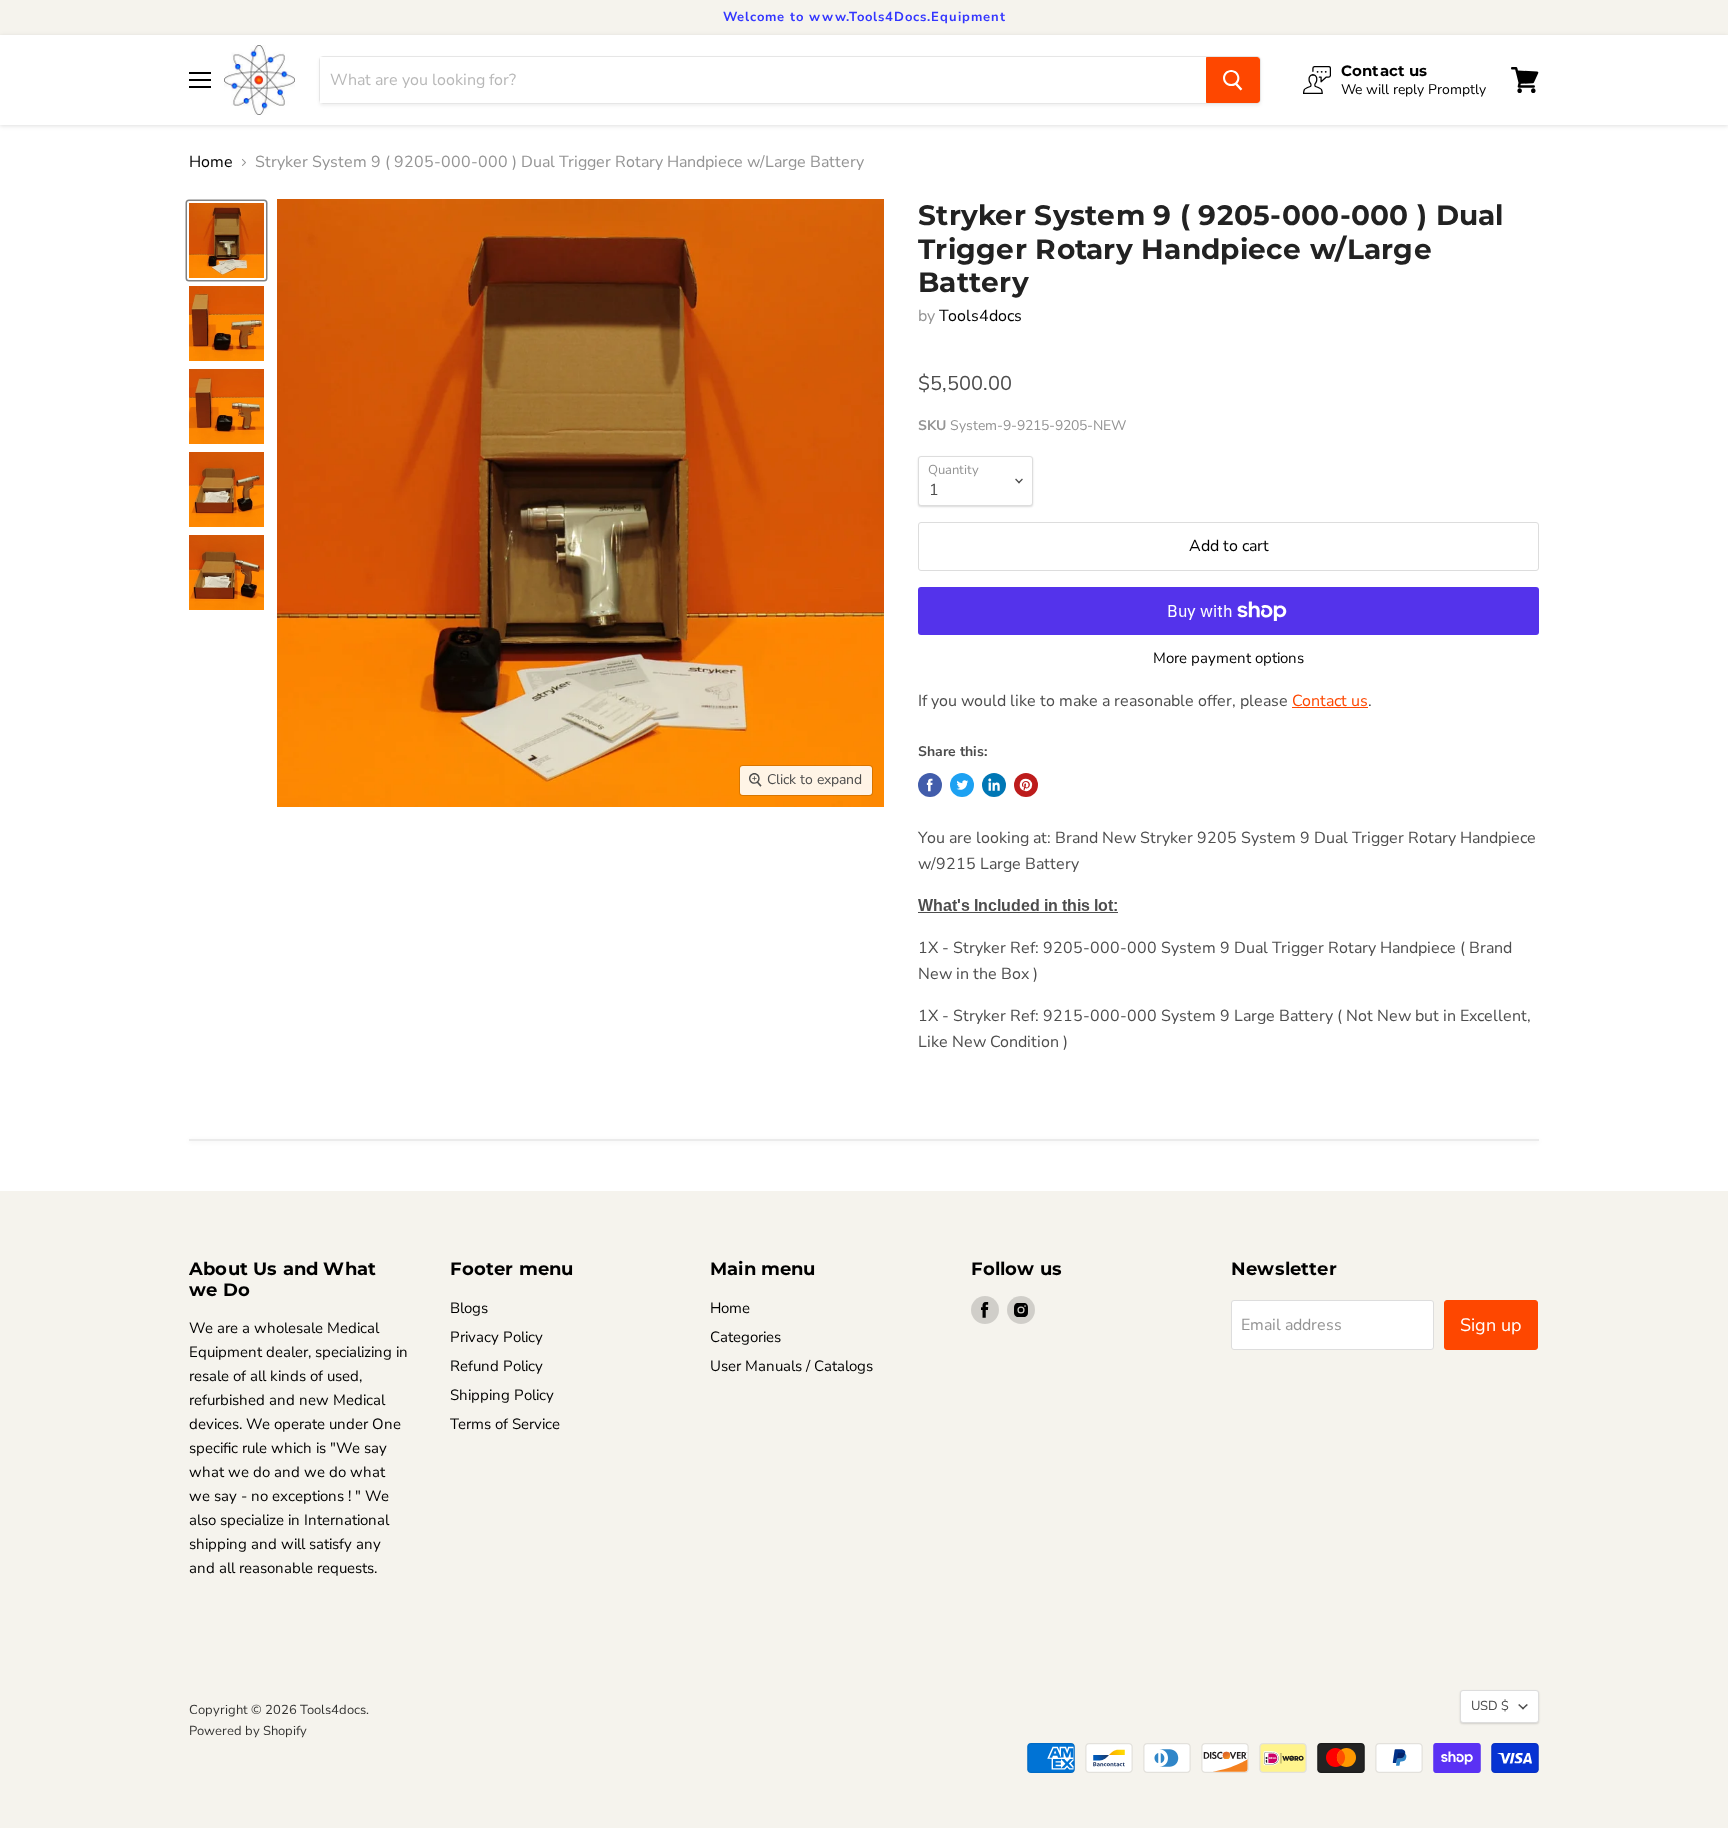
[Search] (1233, 80)
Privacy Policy (496, 1337)
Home (211, 162)
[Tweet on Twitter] (962, 785)
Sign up (1491, 1325)
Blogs (469, 1308)
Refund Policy (496, 1366)
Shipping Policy (502, 1395)
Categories (745, 1337)
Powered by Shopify (248, 1731)
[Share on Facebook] (930, 785)
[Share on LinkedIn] (994, 785)
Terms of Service (505, 1424)
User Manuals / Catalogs (791, 1366)
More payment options (1228, 658)
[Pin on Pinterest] (1026, 785)
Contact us (1330, 701)
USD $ (1490, 1706)
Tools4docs (980, 316)
